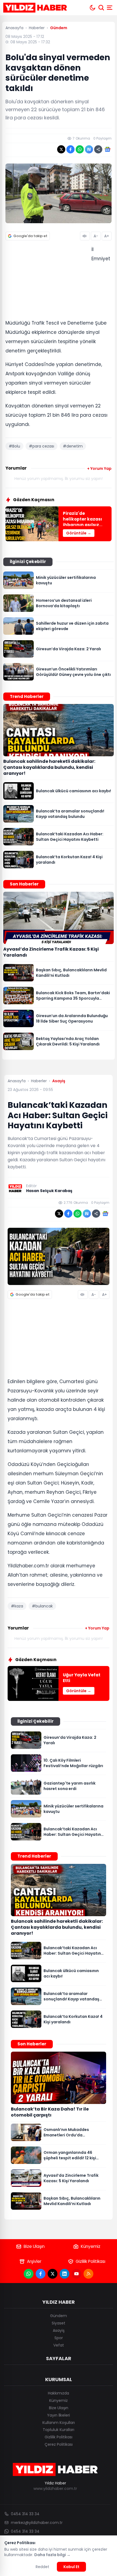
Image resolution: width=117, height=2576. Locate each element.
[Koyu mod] (93, 8)
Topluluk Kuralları (59, 2430)
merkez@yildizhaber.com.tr (37, 2523)
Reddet (42, 2567)
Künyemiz (91, 2246)
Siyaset (59, 2323)
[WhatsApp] (29, 2274)
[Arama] (101, 8)
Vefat (59, 2345)
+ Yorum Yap (99, 468)
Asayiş (59, 2330)
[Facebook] (41, 2274)
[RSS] (88, 2274)
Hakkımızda (59, 2393)
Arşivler (34, 2261)
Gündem (59, 2316)
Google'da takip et (30, 236)
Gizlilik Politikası (90, 2261)
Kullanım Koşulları (59, 2423)
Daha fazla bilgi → (52, 2555)
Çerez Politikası (59, 2444)
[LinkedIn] (64, 2274)
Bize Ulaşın (34, 2246)
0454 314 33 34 (25, 2514)
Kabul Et (71, 2567)
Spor (59, 2338)
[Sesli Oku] (85, 236)
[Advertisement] (46, 281)
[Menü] (110, 8)
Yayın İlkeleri (59, 2415)
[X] (53, 2274)
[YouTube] (76, 2274)
